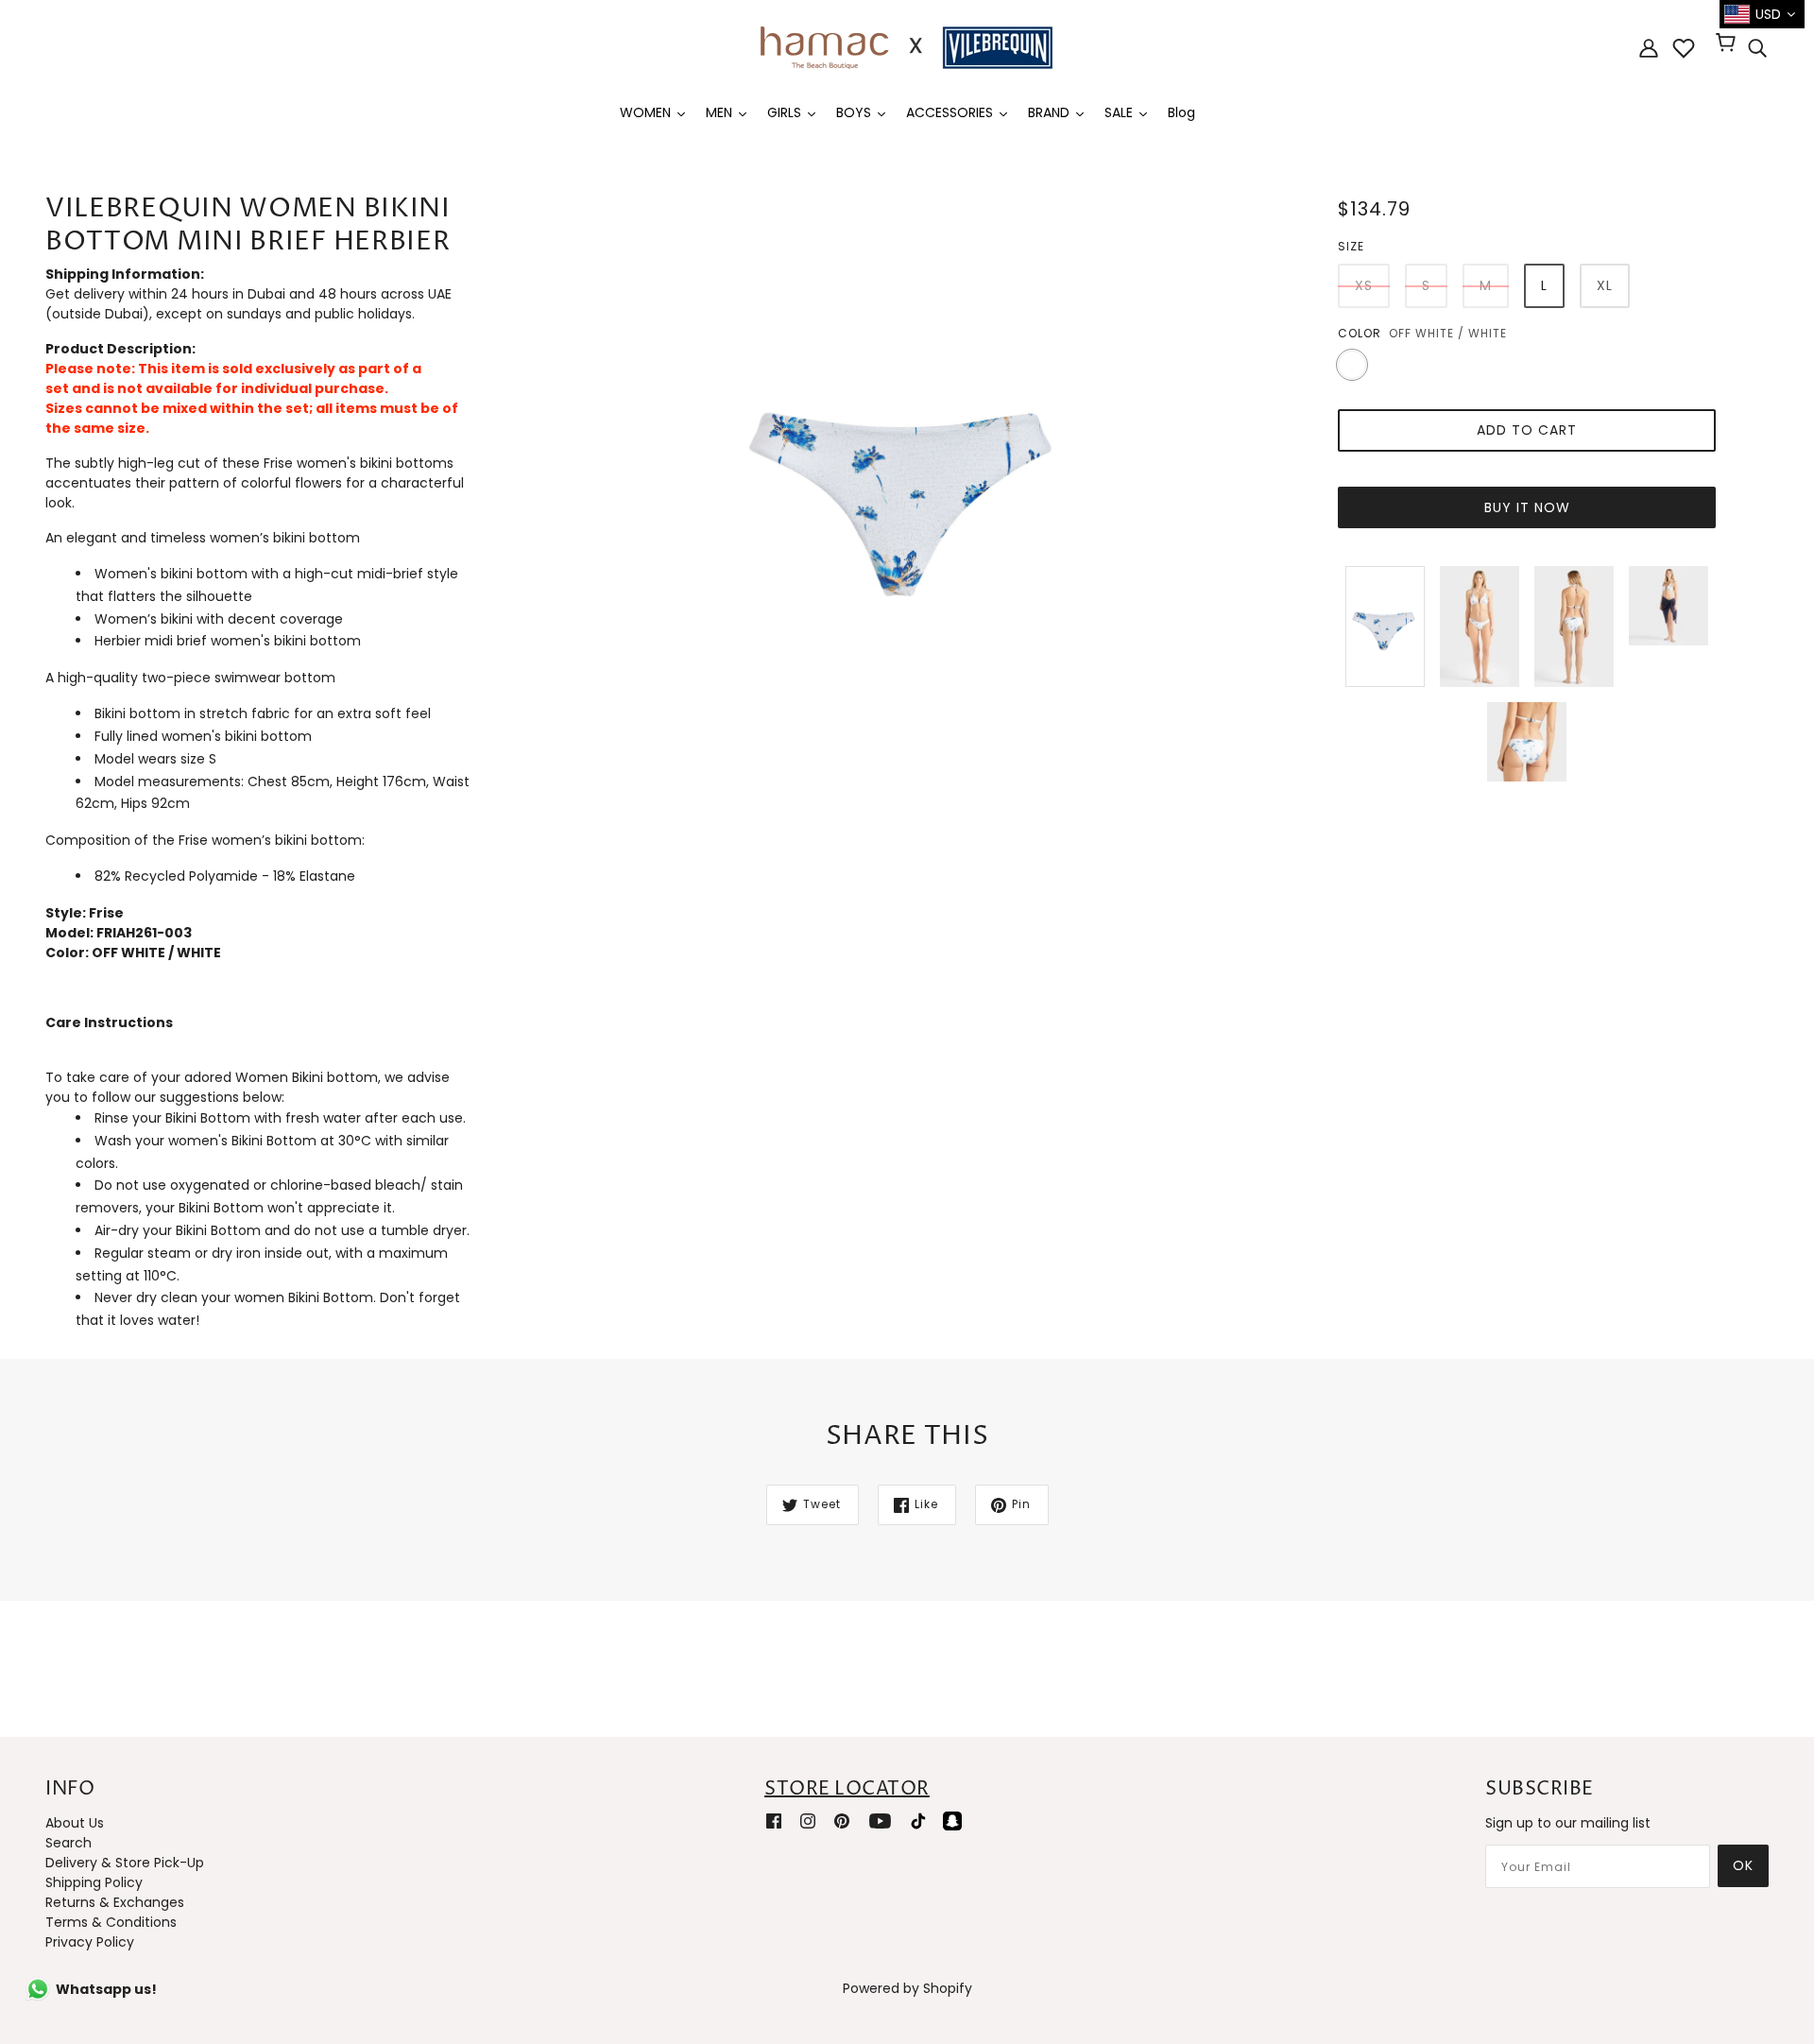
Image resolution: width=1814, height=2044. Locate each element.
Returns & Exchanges (115, 1902)
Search (68, 1843)
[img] (1757, 48)
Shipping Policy (94, 1882)
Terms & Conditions (111, 1922)
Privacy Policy (90, 1942)
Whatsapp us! (106, 1989)
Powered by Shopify (907, 1988)
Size (1351, 246)
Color (1360, 333)
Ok (1743, 1865)
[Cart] (1728, 44)
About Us (75, 1823)
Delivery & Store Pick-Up (125, 1863)
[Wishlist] (1684, 48)
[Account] (1649, 48)
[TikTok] (918, 1820)
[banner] (907, 46)
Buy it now (1527, 507)
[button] (261, 1033)
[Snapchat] (952, 1820)
